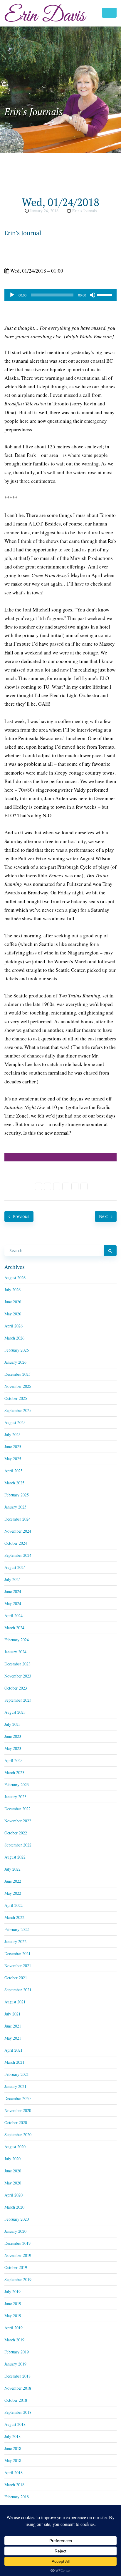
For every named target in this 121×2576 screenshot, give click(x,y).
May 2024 (13, 1603)
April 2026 (14, 1326)
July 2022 (12, 1869)
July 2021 (12, 2014)
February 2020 (17, 2219)
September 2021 (18, 1990)
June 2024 (13, 1591)
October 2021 (16, 1978)
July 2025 (12, 1434)
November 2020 (18, 2110)
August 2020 (15, 2147)
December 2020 (17, 2098)
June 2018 (13, 2448)
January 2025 (15, 1507)
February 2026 (17, 1350)
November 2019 (18, 2255)
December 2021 (17, 1953)
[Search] (110, 1251)
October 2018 (16, 2400)
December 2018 (17, 2376)
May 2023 (13, 1748)
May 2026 (13, 1314)
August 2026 (15, 1278)
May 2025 (13, 1459)
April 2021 (14, 2050)
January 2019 (15, 2364)
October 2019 (16, 2267)
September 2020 (18, 2135)
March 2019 (14, 2340)
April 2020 (14, 2195)
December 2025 (17, 1374)
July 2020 (12, 2159)
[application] (60, 295)
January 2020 (15, 2231)
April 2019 (14, 2328)
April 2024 (14, 1616)
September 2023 (18, 1700)
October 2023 (16, 1688)
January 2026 (15, 1362)
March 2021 (14, 2062)
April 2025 (14, 1471)
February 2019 (17, 2352)
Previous (21, 1216)
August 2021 (15, 2002)
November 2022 (18, 1821)
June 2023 (13, 1736)
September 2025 (18, 1410)
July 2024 (12, 1579)
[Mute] (93, 295)
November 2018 (18, 2388)
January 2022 (15, 1941)
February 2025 (17, 1495)
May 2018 (13, 2460)
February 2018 (17, 2497)
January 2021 (15, 2086)
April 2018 (14, 2473)
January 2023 (15, 1797)
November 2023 (18, 1676)
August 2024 (15, 1567)
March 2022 (14, 1917)
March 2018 (14, 2485)
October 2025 (16, 1398)
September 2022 (18, 1845)
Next (104, 1216)
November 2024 (18, 1531)
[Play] (12, 295)
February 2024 (17, 1640)
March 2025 (14, 1483)
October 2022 (16, 1833)
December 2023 (17, 1664)
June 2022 (13, 1881)
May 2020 (13, 2183)
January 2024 (15, 1652)
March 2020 (14, 2207)
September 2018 (18, 2412)
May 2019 (13, 2316)
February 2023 (17, 1785)
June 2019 (13, 2304)
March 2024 (14, 1628)
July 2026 (12, 1290)
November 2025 (18, 1386)
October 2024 (16, 1543)
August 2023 (15, 1712)
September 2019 (18, 2279)
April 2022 (14, 1905)
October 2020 (16, 2122)
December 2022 (17, 1809)
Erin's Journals (84, 211)
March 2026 (14, 1338)
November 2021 (18, 1966)
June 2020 (13, 2171)
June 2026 (13, 1302)
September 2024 (18, 1555)
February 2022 (17, 1929)
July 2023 (12, 1724)
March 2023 (14, 1772)
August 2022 (15, 1857)
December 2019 (17, 2243)
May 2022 (13, 1893)
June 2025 (13, 1447)
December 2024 (17, 1519)
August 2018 (15, 2424)
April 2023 (14, 1760)
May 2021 (13, 2038)
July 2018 (12, 2436)
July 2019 (12, 2291)
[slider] (105, 294)
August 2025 (15, 1422)
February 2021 (17, 2074)
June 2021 (13, 2026)
